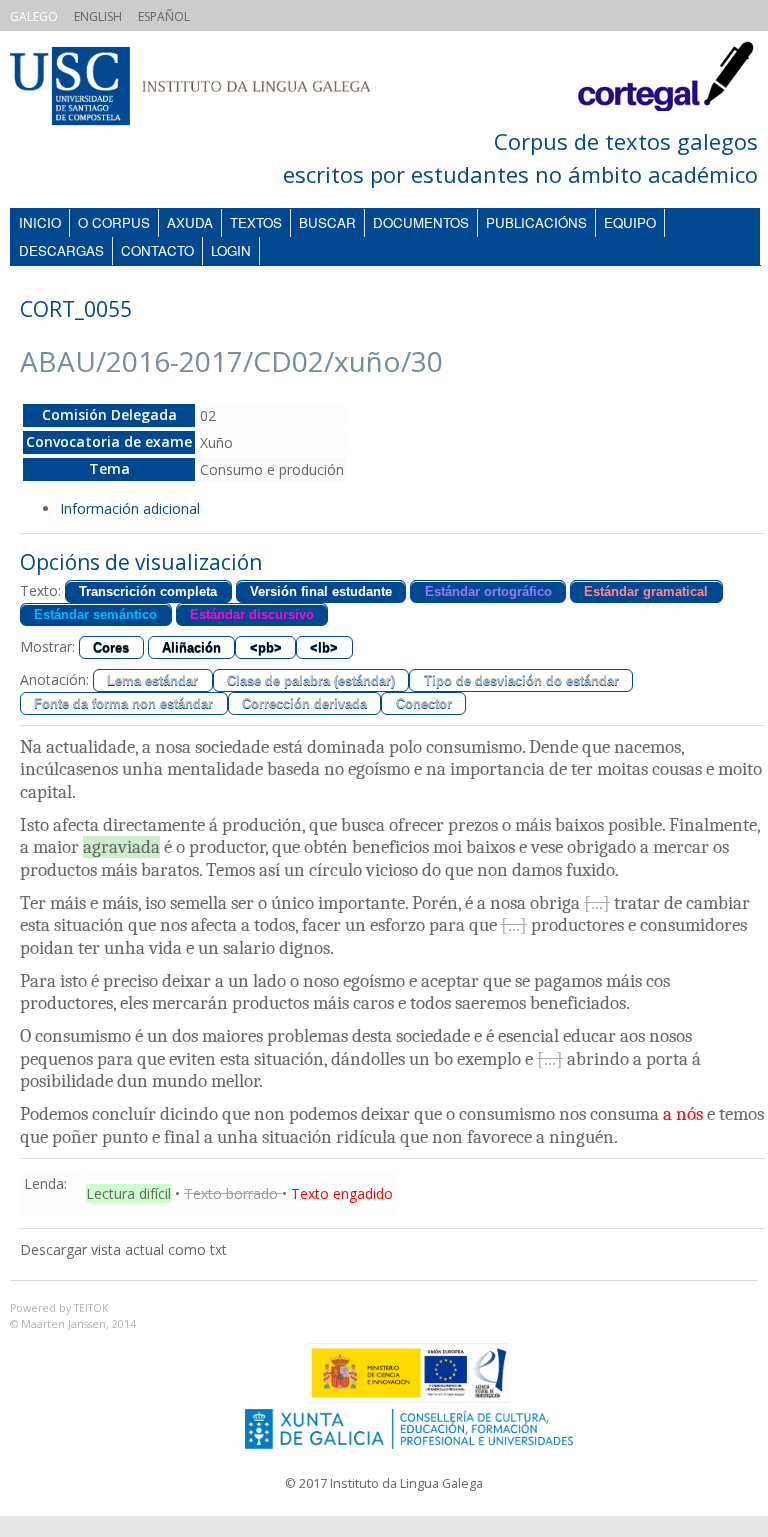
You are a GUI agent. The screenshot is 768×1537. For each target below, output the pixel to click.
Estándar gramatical (646, 591)
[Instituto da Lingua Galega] (213, 88)
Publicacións (536, 222)
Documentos (421, 222)
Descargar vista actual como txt (123, 1249)
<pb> (266, 647)
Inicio (40, 222)
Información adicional (130, 508)
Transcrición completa (148, 591)
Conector (424, 703)
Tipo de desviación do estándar (521, 680)
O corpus (114, 222)
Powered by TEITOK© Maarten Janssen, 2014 (73, 1316)
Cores (111, 647)
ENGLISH (98, 16)
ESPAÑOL (164, 16)
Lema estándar (152, 680)
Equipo (630, 222)
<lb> (324, 647)
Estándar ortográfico (488, 591)
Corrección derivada (304, 703)
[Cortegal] (666, 95)
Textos (256, 222)
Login (231, 250)
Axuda (190, 222)
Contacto (157, 250)
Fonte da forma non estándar (123, 703)
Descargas (61, 250)
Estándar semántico (95, 614)
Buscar (327, 222)
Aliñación (191, 647)
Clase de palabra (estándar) (311, 680)
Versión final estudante (321, 591)
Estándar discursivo (252, 614)
